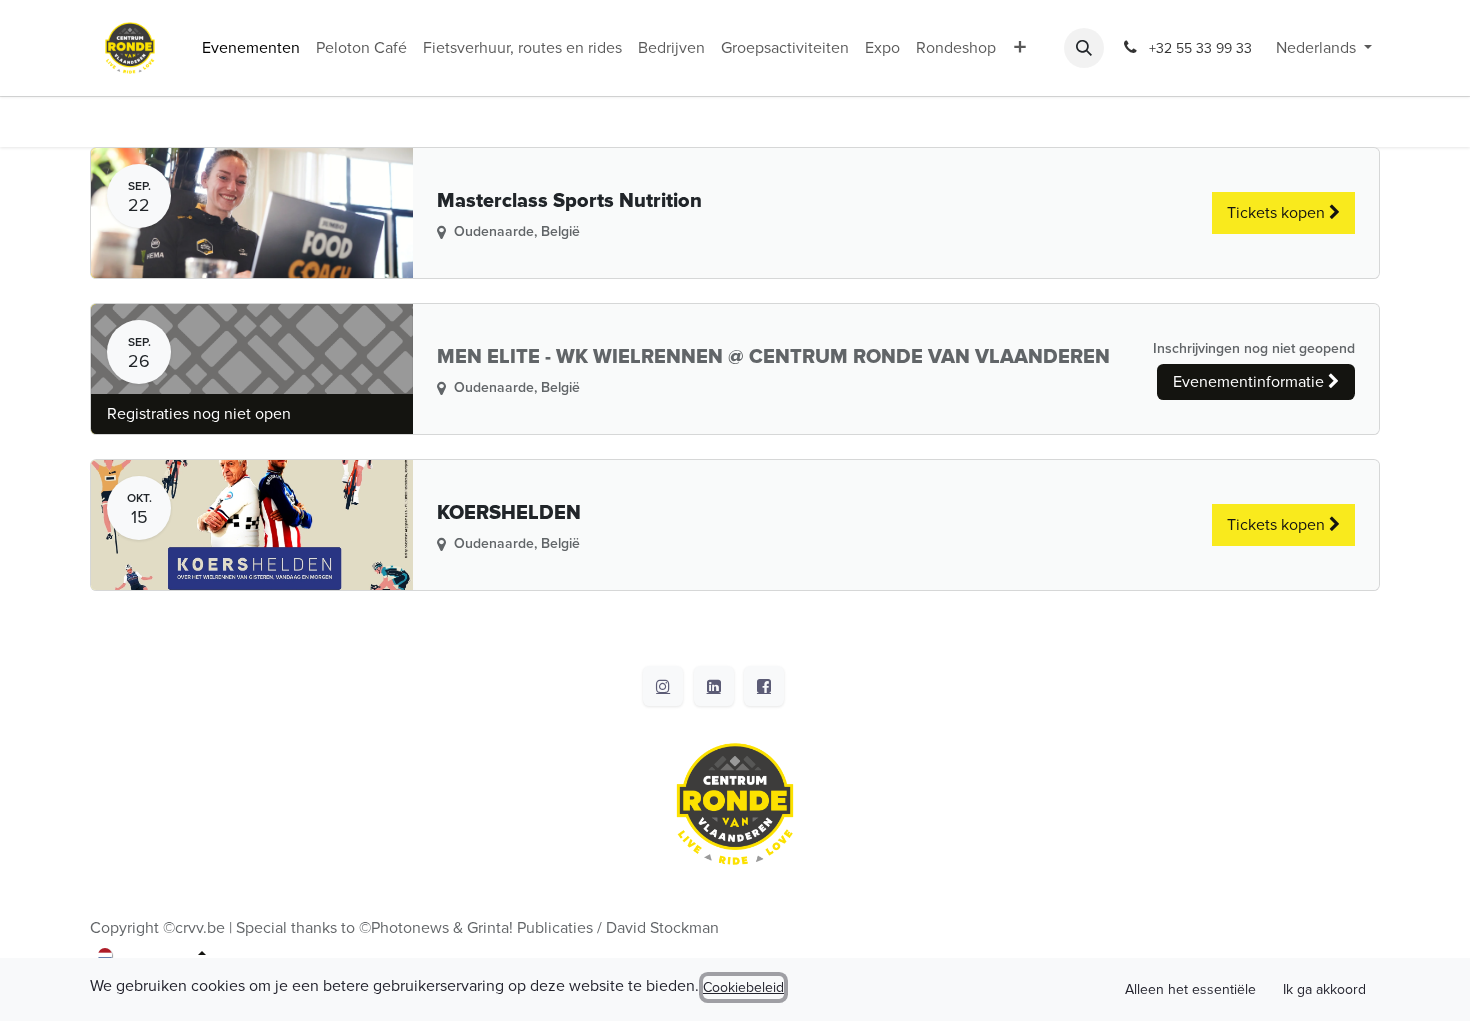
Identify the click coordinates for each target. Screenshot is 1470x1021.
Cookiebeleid (743, 987)
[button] (1084, 48)
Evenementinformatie (1250, 382)
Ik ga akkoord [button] (1324, 989)
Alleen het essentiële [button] (1190, 989)
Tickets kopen (1278, 213)
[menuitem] (251, 48)
